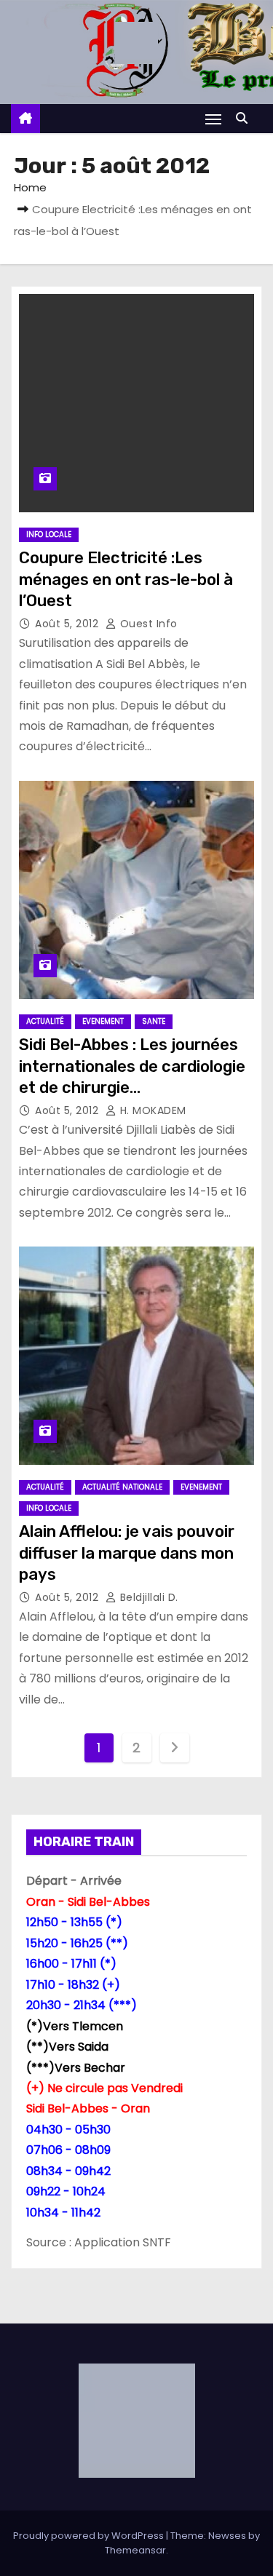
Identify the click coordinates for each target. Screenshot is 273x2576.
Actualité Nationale (122, 1487)
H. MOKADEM (151, 1110)
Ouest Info (147, 624)
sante (154, 1021)
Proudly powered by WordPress (90, 2536)
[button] (245, 118)
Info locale (49, 534)
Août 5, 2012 (68, 624)
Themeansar (135, 2550)
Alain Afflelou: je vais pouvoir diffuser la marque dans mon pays (127, 1553)
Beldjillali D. (147, 1597)
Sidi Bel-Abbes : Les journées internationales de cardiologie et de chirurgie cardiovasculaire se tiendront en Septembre (132, 1087)
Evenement (103, 1021)
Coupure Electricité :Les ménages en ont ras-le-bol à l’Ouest (126, 579)
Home (30, 187)
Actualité (45, 1021)
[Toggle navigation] (213, 119)
